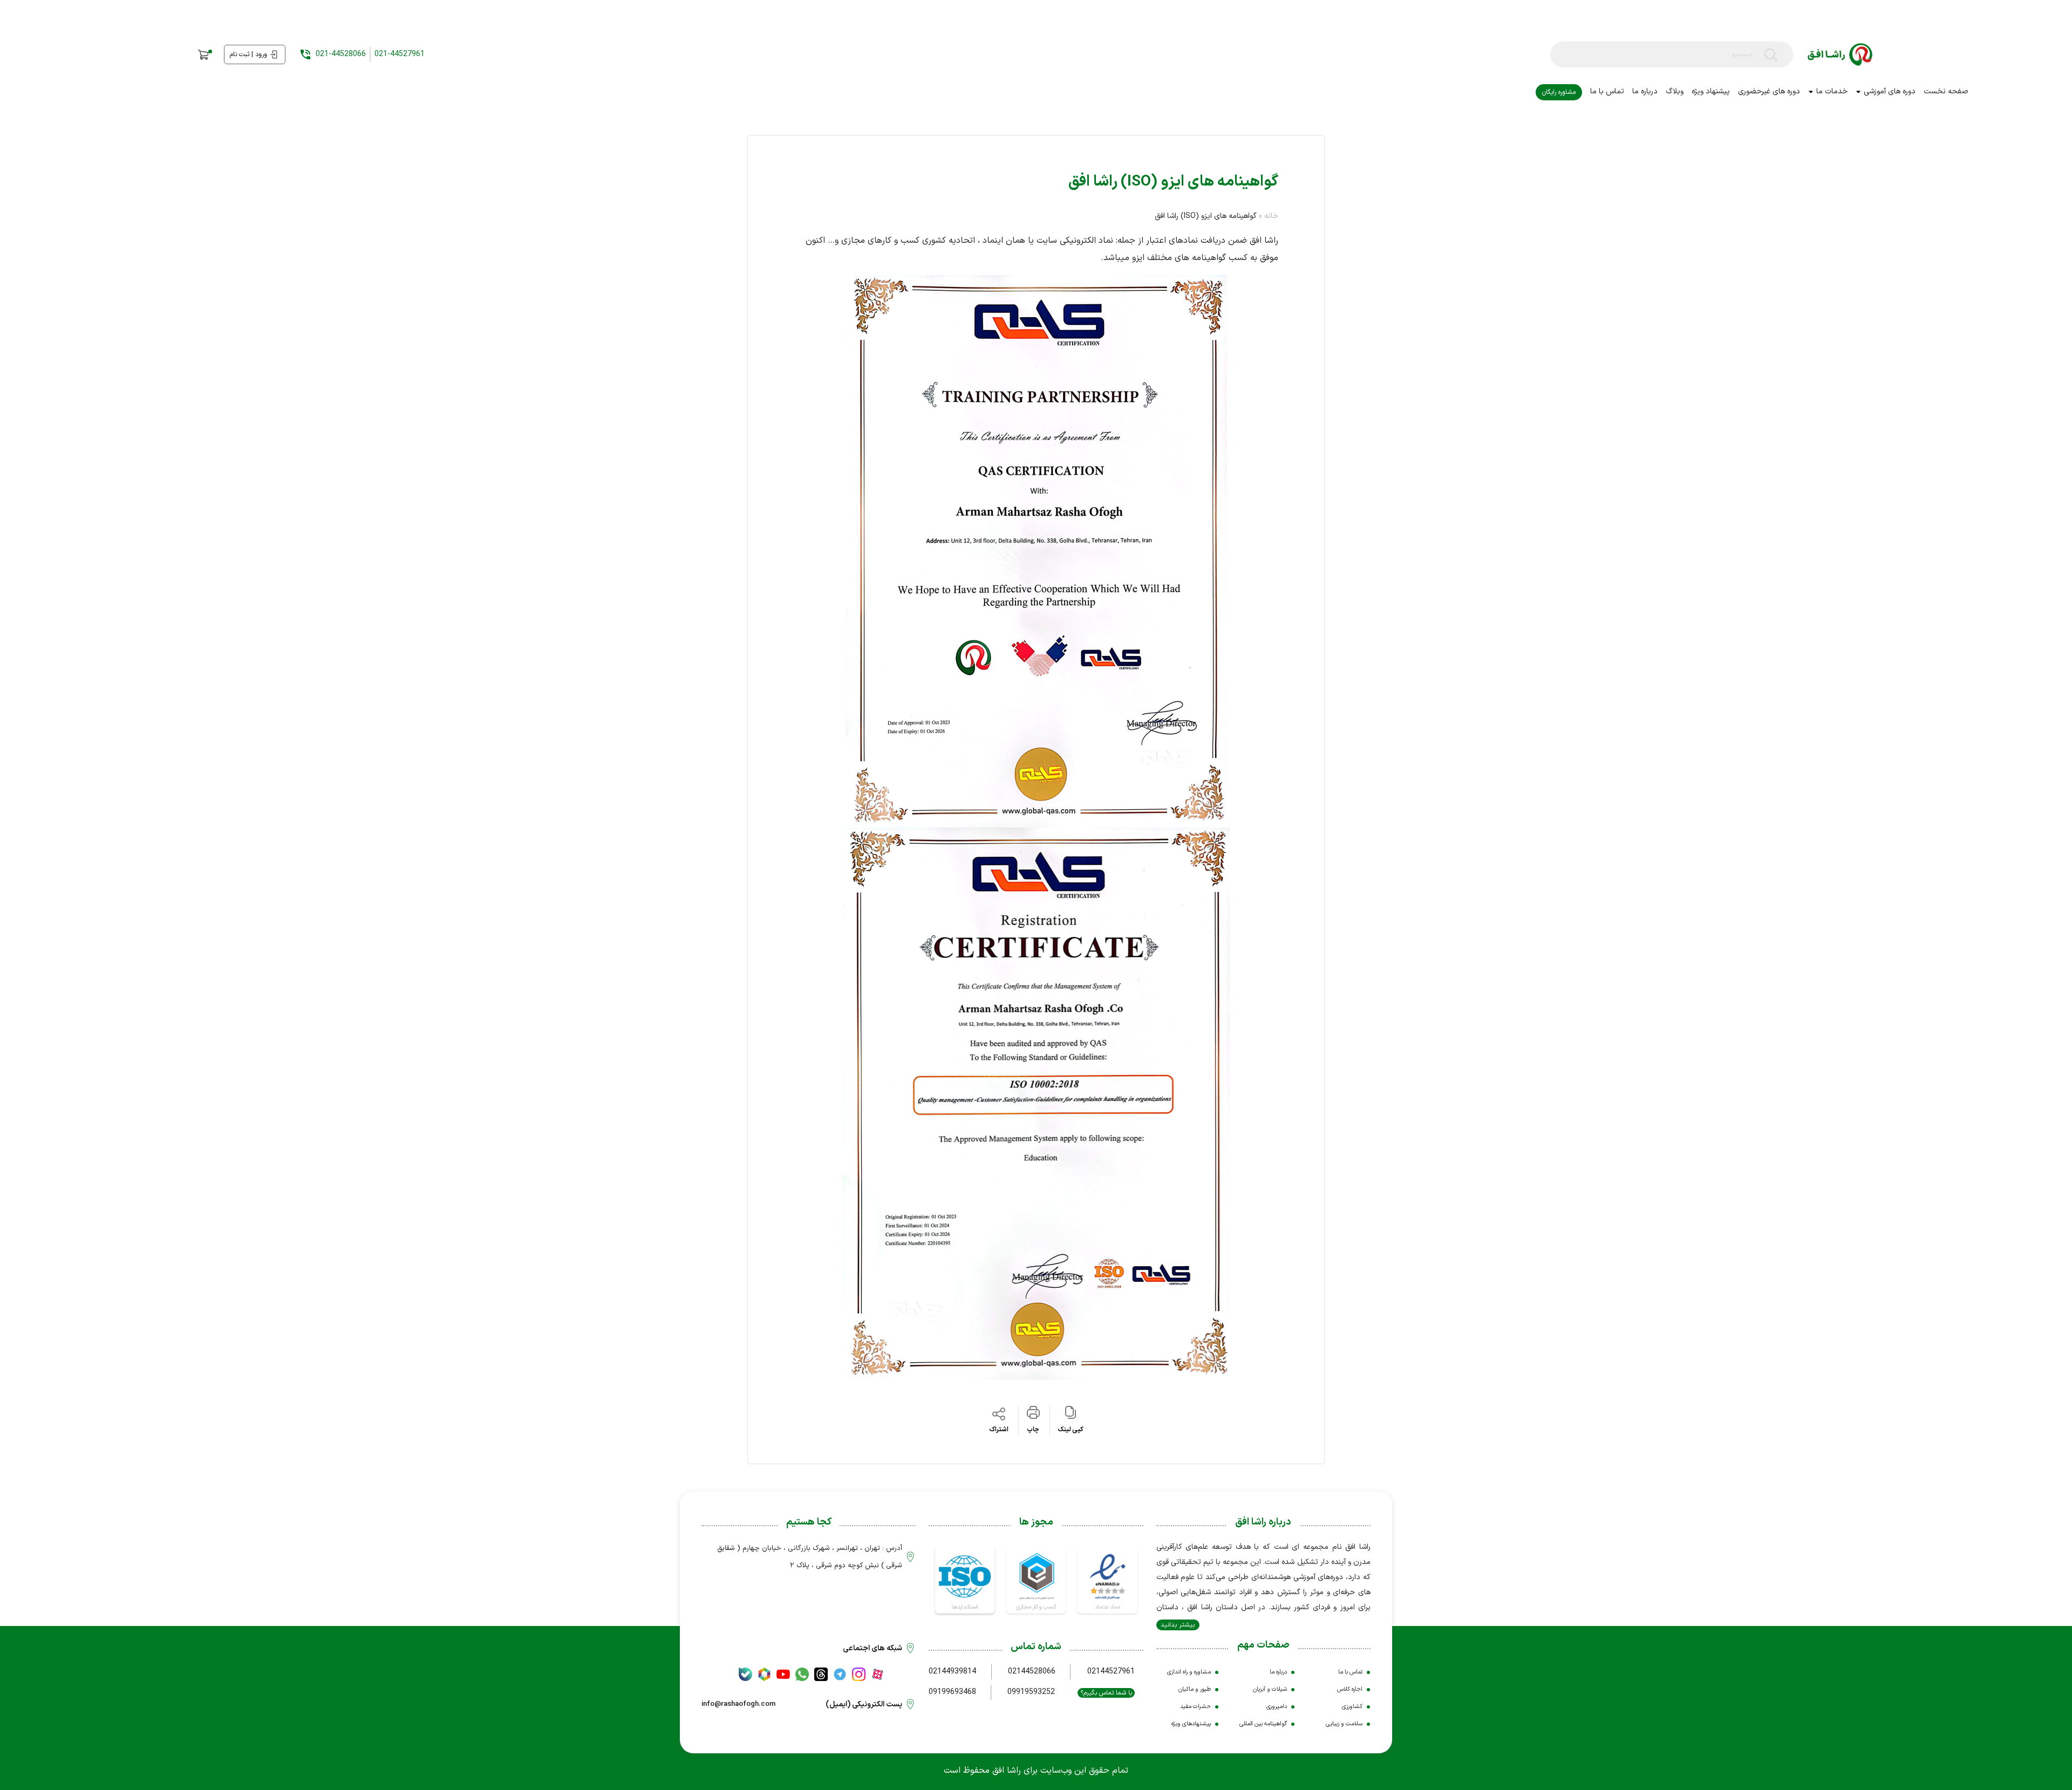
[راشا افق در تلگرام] (840, 1674)
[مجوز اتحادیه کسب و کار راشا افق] (1036, 1579)
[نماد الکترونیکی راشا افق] (1107, 1579)
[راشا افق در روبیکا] (764, 1674)
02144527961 (1111, 1672)
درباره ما (1645, 91)
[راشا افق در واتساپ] (802, 1674)
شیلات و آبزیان (1270, 1689)
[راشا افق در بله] (745, 1674)
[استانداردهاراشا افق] (965, 1579)
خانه (1271, 216)
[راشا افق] (1840, 55)
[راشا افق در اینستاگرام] (859, 1674)
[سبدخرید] (204, 55)
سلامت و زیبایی (1344, 1724)
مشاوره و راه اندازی (1189, 1672)
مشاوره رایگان (1559, 92)
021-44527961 (400, 54)
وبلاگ (1675, 91)
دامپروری (1277, 1707)
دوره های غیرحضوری (1769, 91)
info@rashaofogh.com (738, 1704)
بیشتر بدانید (1178, 1625)
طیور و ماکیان (1195, 1689)
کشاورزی (1352, 1707)
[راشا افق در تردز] (821, 1674)
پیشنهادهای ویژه (1191, 1724)
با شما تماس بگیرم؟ (1106, 1693)
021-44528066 (341, 54)
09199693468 (952, 1692)
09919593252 (1031, 1692)
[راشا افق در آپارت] (878, 1674)
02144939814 (952, 1672)
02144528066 (1032, 1672)
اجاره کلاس (1350, 1689)
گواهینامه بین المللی (1263, 1724)
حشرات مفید (1195, 1707)
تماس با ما (1607, 91)
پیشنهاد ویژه (1711, 91)
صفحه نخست (1946, 91)
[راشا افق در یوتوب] (783, 1674)
